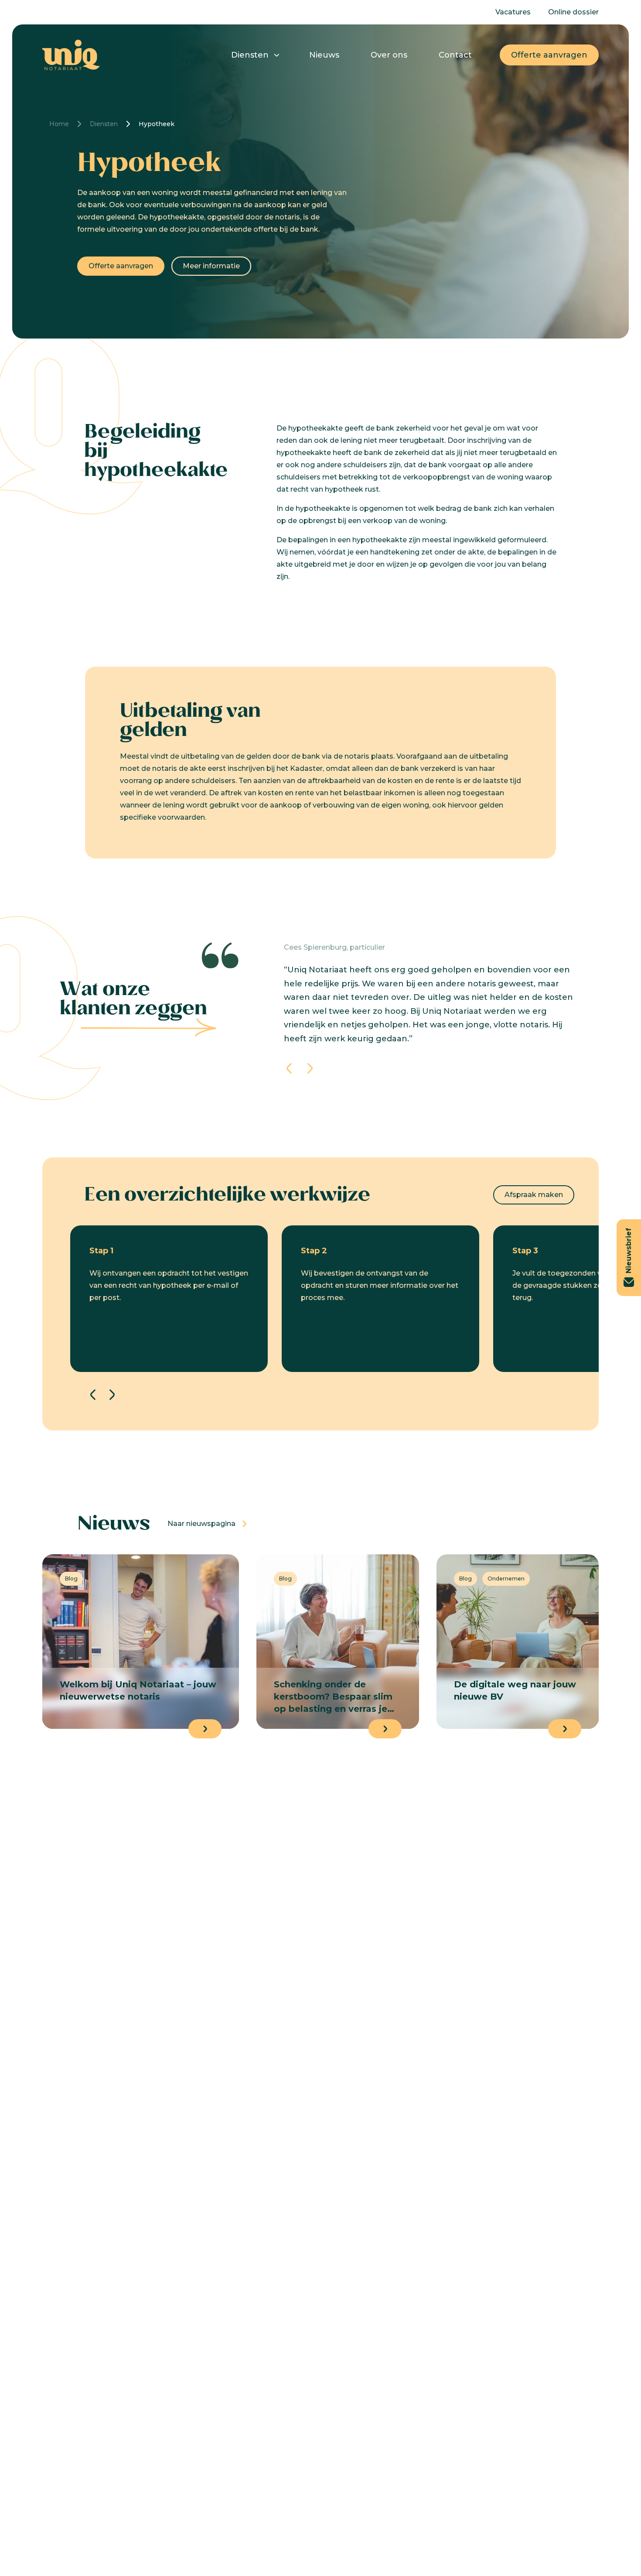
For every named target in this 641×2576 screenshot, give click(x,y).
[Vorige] (289, 1068)
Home (59, 124)
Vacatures (513, 12)
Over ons (389, 55)
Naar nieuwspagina (201, 1524)
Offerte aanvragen (549, 55)
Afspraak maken (534, 1195)
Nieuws (324, 55)
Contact (455, 55)
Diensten (250, 55)
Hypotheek (157, 124)
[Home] (71, 55)
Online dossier (573, 12)
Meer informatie (211, 266)
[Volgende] (310, 1068)
